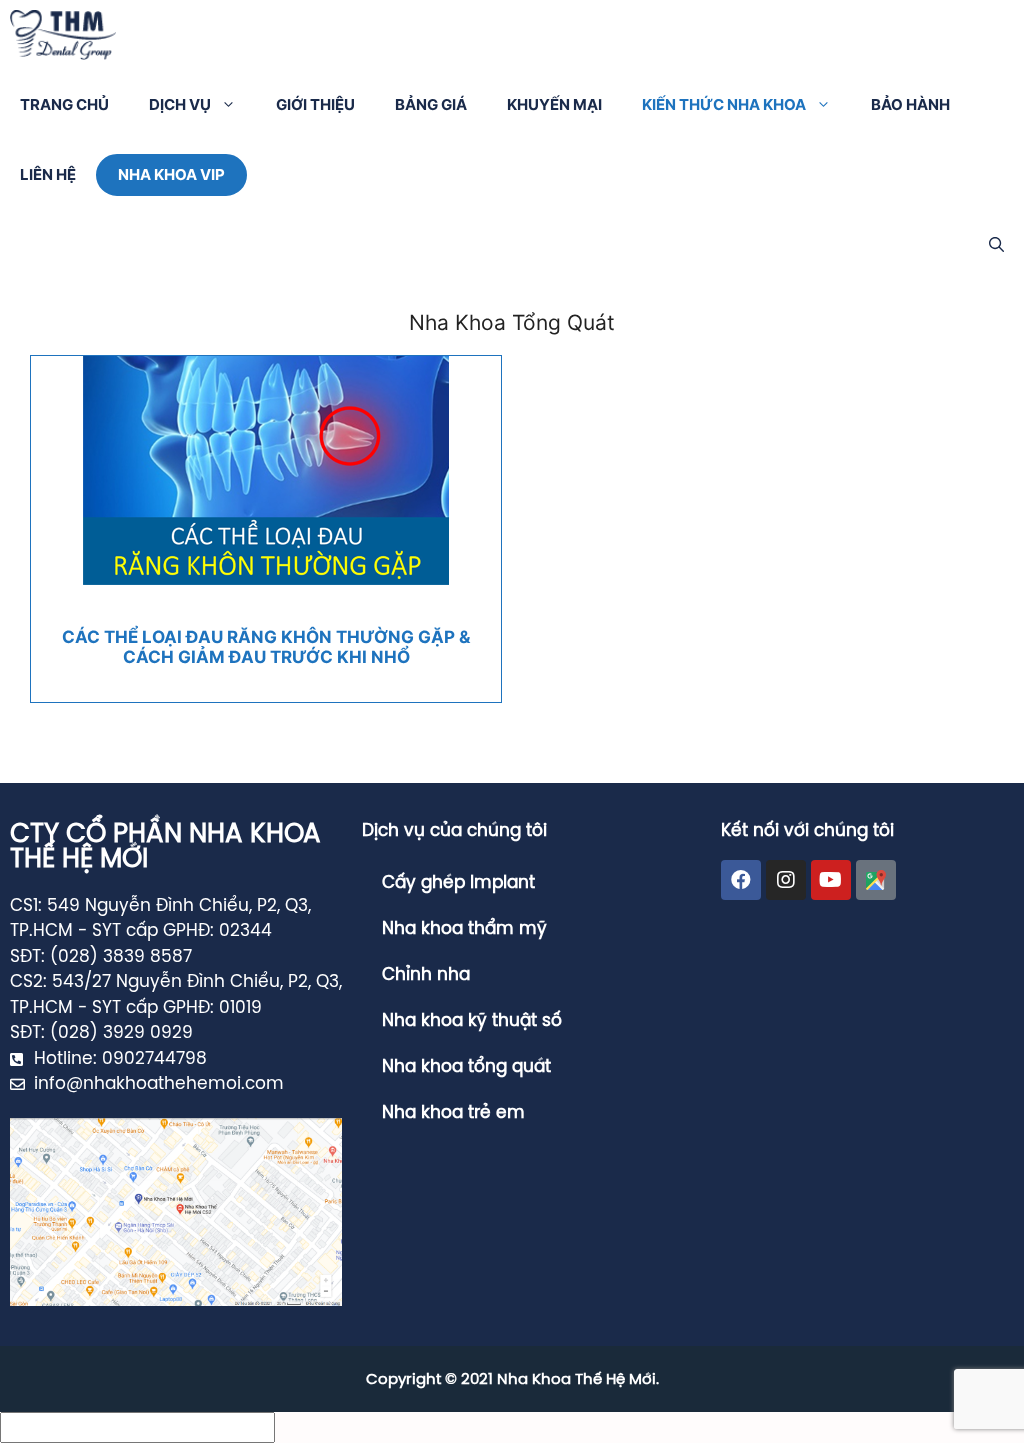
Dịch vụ (180, 104)
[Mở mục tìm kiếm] (996, 245)
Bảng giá (431, 104)
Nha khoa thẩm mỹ (464, 929)
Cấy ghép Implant (458, 883)
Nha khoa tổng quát (466, 1067)
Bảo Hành (910, 104)
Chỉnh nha (426, 975)
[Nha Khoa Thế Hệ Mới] (63, 35)
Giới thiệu (315, 104)
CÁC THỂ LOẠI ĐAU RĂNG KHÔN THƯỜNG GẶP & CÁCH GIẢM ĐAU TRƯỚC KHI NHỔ (266, 647)
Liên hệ (48, 174)
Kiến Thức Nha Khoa (724, 104)
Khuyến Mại (554, 104)
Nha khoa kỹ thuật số (472, 1021)
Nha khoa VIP (171, 174)
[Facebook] (741, 880)
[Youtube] (831, 880)
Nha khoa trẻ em (453, 1113)
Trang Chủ (64, 104)
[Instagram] (786, 880)
